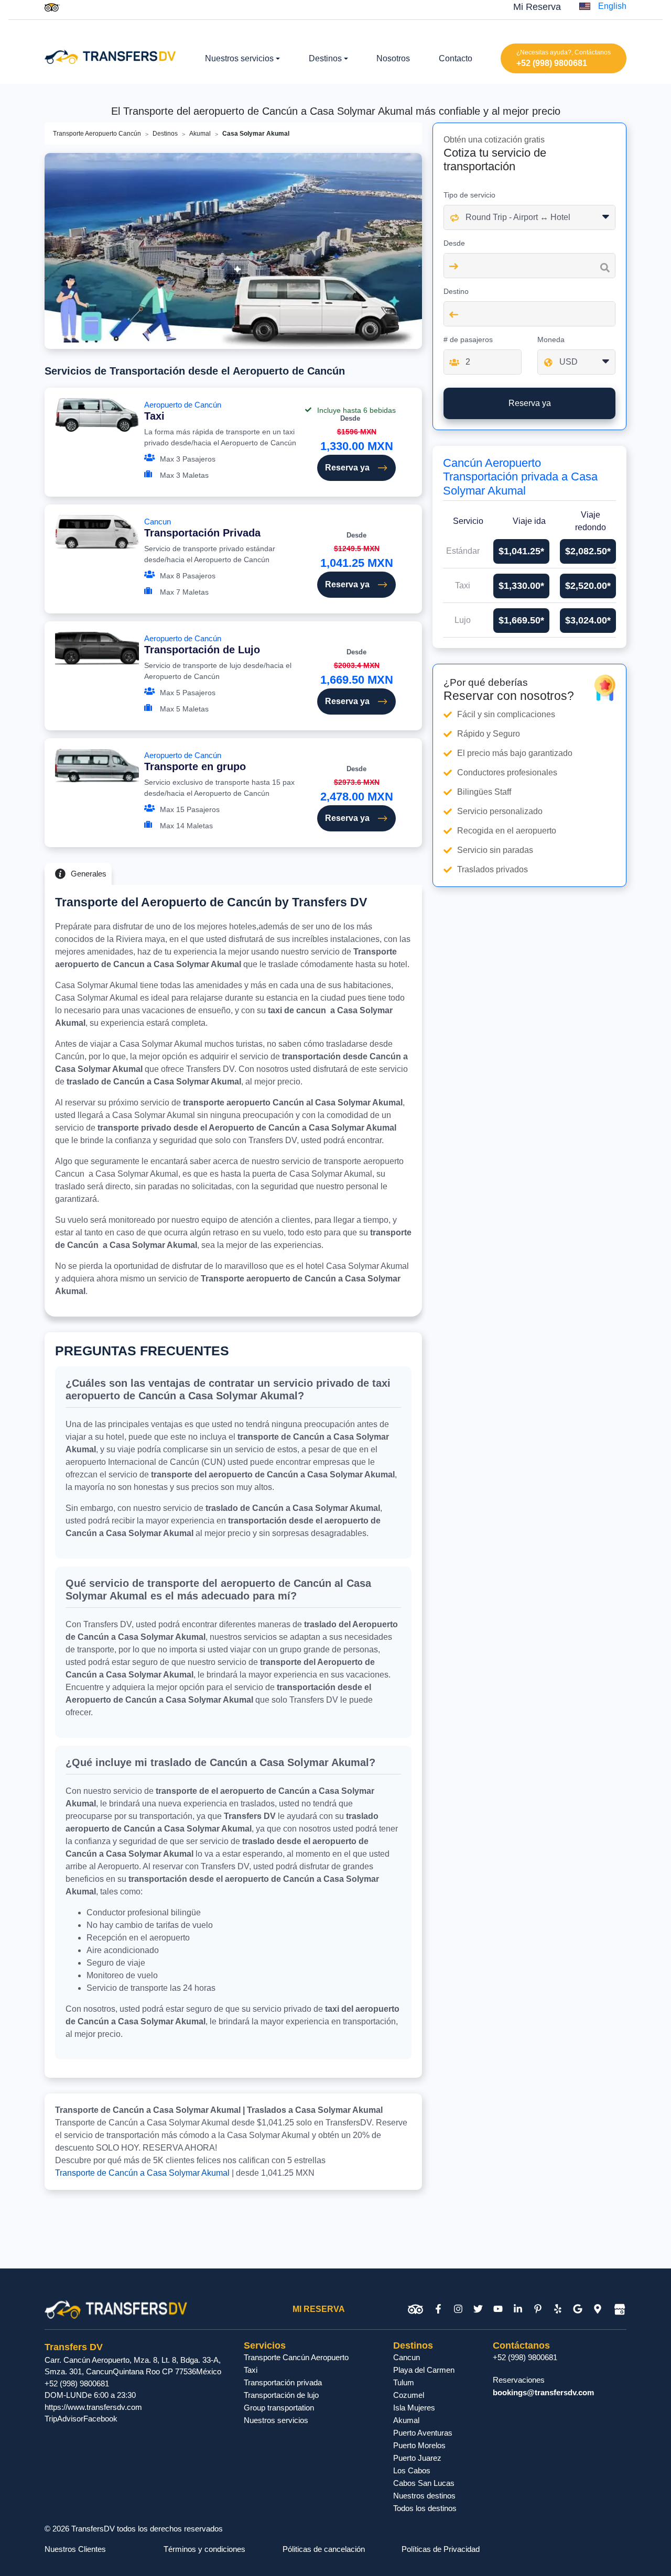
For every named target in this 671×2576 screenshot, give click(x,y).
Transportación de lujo (281, 2395)
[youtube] (498, 2309)
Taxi (251, 2370)
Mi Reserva (537, 7)
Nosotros (393, 58)
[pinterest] (538, 2309)
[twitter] (478, 2309)
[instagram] (458, 2309)
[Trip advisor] (52, 7)
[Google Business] (620, 2309)
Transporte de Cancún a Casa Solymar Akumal (142, 2173)
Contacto (456, 58)
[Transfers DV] (110, 56)
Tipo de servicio (469, 195)
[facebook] (438, 2309)
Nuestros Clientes (75, 2549)
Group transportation (279, 2408)
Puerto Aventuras (423, 2433)
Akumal (200, 134)
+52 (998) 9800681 (552, 63)
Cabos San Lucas (424, 2483)
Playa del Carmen (424, 2370)
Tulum (404, 2382)
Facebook (100, 2419)
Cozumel (409, 2395)
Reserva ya (347, 468)
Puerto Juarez (417, 2458)
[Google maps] (598, 2309)
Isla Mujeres (414, 2408)
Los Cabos (412, 2470)
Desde (454, 243)
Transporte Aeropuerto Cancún (97, 134)
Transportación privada (283, 2382)
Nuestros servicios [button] (239, 58)
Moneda (551, 339)
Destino (456, 291)
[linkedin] (518, 2309)
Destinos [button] (325, 58)
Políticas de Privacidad (441, 2549)
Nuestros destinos (424, 2496)
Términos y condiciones (204, 2549)
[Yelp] (558, 2309)
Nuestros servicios (276, 2420)
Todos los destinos (425, 2508)
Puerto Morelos (419, 2445)
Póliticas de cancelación (324, 2549)
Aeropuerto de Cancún (183, 411)
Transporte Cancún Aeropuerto (296, 2357)
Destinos (165, 134)
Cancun (202, 528)
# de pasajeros (468, 339)
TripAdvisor (64, 2419)
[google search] (578, 2309)
